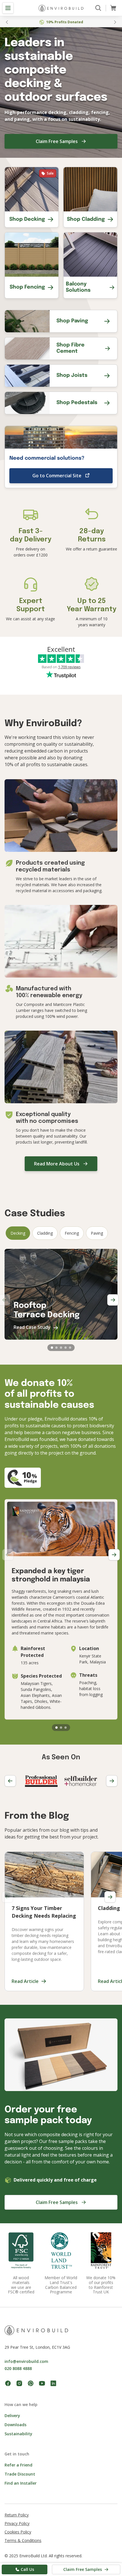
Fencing (72, 1233)
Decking (18, 1233)
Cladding (45, 1233)
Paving (97, 1233)
